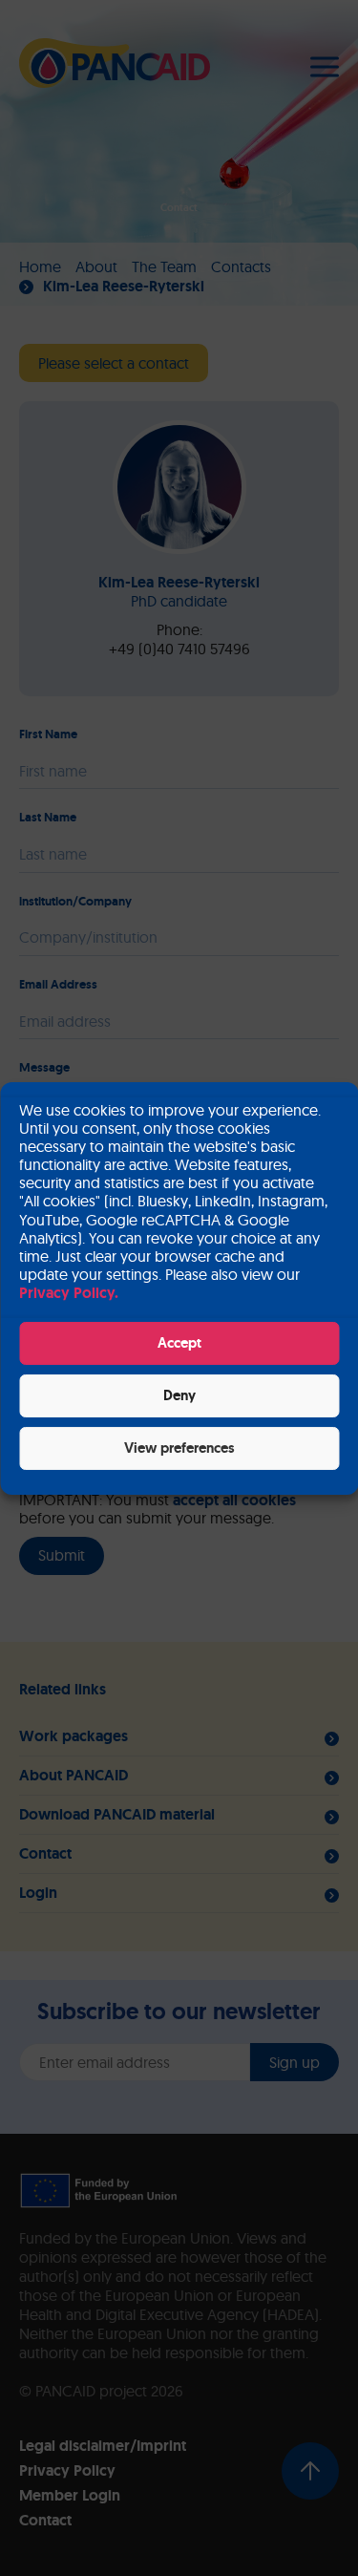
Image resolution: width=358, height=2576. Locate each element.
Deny (179, 1395)
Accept (179, 1343)
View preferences (179, 1448)
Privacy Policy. (69, 1293)
